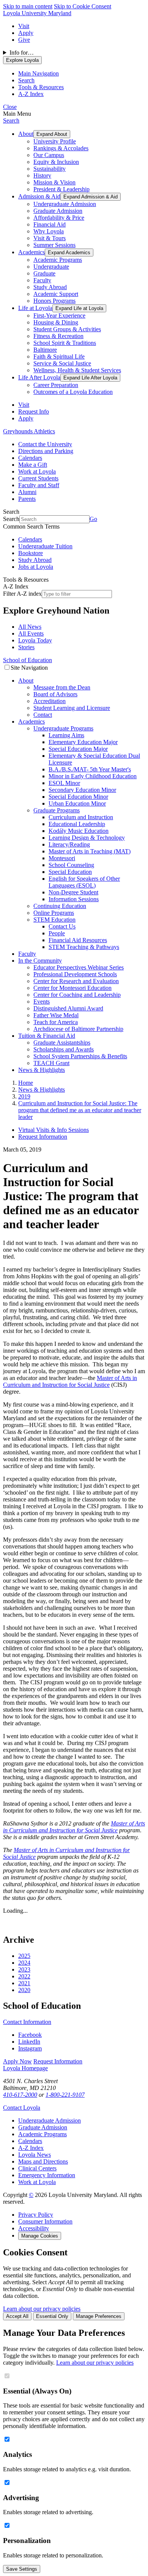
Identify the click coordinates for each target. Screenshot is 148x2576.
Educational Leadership (77, 824)
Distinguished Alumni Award (68, 1008)
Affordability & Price (59, 218)
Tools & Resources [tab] (41, 87)
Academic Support (56, 294)
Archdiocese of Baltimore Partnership (78, 1029)
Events (42, 1002)
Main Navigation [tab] (39, 73)
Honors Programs (54, 301)
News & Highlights (42, 1070)
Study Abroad (50, 287)
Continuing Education (60, 906)
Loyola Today (35, 640)
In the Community (40, 961)
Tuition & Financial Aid (47, 1036)
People (57, 933)
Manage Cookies (40, 2236)
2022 (24, 1976)
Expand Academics (69, 253)
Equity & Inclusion (56, 162)
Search (11, 120)
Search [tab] (26, 80)
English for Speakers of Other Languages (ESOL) (84, 882)
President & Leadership (61, 189)
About (26, 134)
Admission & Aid (39, 196)
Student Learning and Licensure (72, 708)
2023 (24, 1969)
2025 (24, 1956)
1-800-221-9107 (65, 2095)
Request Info (34, 411)
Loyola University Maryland (37, 13)
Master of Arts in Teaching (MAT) (90, 851)
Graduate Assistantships (62, 1043)
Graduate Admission (58, 211)
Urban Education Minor (77, 803)
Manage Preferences (99, 2316)
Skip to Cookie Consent (83, 6)
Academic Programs (58, 260)
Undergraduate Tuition (45, 546)
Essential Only (52, 2316)
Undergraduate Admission (65, 204)
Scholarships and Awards (64, 1049)
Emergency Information (47, 2175)
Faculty (42, 280)
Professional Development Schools (75, 974)
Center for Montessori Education (72, 988)
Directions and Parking (46, 451)
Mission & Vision (54, 182)
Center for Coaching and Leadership (77, 995)
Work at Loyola (37, 471)
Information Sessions (74, 899)
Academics (31, 252)
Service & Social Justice (62, 363)
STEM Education (54, 920)
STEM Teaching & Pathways (84, 947)
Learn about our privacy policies (42, 2309)
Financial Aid (50, 224)
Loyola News (35, 2155)
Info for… (22, 53)
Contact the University (45, 444)
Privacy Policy (36, 2215)
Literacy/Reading (69, 844)
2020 (24, 1990)
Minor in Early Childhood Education (93, 776)
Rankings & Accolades (61, 148)
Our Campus (49, 155)
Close (10, 107)
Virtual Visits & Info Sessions (54, 1130)
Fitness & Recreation (58, 336)
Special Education (70, 872)
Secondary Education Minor (82, 790)
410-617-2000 (20, 2095)
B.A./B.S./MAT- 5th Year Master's (90, 769)
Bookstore (31, 553)
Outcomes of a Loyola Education (73, 392)
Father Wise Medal (56, 1015)
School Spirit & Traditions (65, 343)
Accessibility (34, 2228)
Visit (24, 26)
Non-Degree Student (73, 892)
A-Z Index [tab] (31, 94)
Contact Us (62, 926)
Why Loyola (49, 231)
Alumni (27, 492)
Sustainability (50, 169)
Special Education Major (78, 749)
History (42, 175)
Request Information (43, 1137)
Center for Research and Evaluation (76, 981)
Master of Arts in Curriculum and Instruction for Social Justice (70, 1381)
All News (30, 627)
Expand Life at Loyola (79, 308)
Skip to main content (28, 6)
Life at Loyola (35, 308)
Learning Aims (66, 735)
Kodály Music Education (79, 831)
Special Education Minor (78, 797)
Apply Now (17, 2061)
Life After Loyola (39, 377)
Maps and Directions (43, 2161)
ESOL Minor (64, 783)
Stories (26, 647)
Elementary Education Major (83, 742)
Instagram (30, 2048)
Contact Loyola (22, 2108)
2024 (24, 1963)
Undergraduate (51, 267)
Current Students (38, 478)
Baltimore (45, 350)
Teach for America (56, 1022)
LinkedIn (29, 2042)
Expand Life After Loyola (90, 378)
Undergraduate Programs (63, 728)
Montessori (62, 858)
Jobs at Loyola (36, 567)
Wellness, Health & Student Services (77, 370)
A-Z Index (31, 2148)
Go (93, 519)
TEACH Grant (51, 1063)
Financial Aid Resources (78, 940)
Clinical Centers (37, 2168)
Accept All (17, 2316)
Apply (26, 33)
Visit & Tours (50, 238)
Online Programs (54, 913)
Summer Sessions (54, 245)
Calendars (30, 458)
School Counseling (71, 865)
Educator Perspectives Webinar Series (79, 967)
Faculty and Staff (39, 485)
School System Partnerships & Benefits (80, 1056)
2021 (24, 1983)
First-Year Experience (59, 316)
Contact (43, 715)
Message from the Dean (62, 687)
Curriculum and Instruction (81, 817)
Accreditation (50, 701)
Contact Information (27, 2022)
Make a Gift (33, 465)
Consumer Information (45, 2221)
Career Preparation (56, 385)
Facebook (30, 2035)
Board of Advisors (55, 694)
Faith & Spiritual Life (59, 356)
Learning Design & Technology (87, 838)
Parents (27, 499)
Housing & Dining (56, 322)
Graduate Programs (57, 810)
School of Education (28, 660)
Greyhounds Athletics (29, 431)
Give (24, 40)
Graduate (44, 273)
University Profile (55, 141)
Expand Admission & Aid (91, 197)
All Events (31, 633)
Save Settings (22, 2569)
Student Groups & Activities (67, 329)
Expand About (52, 134)
